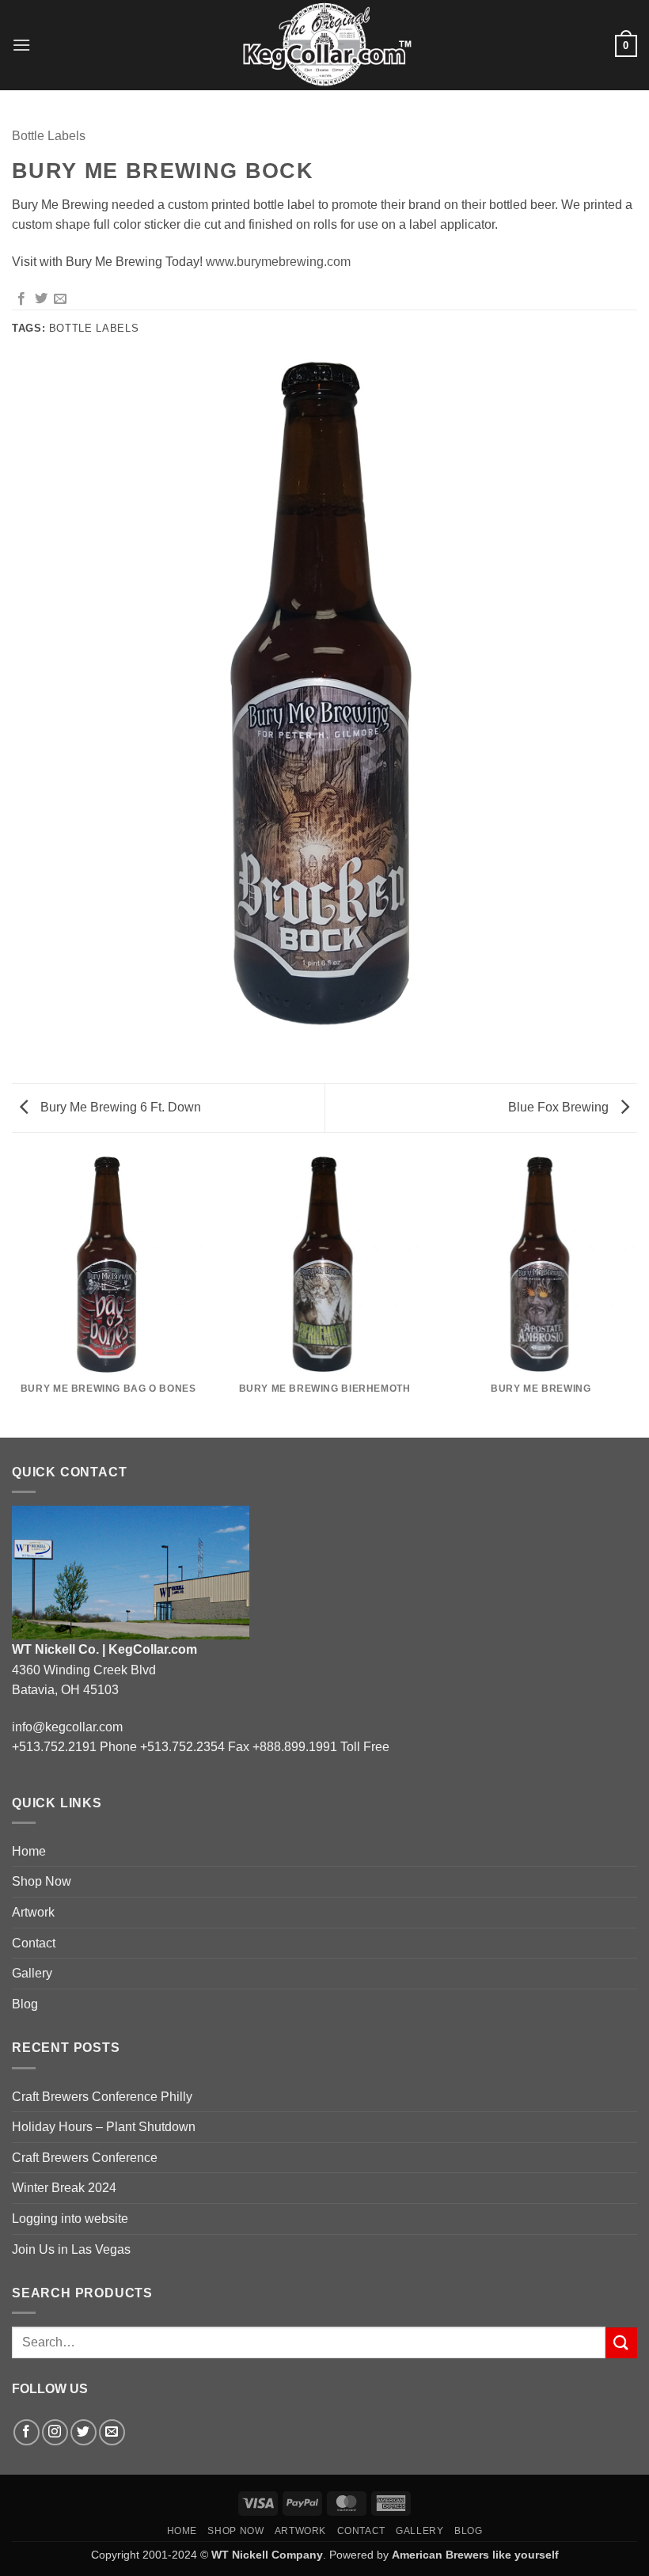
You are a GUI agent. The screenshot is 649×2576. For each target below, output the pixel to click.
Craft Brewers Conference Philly (102, 2097)
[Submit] (621, 2343)
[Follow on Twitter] (83, 2432)
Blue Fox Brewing (560, 1107)
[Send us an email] (112, 2432)
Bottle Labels (49, 136)
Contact (34, 1943)
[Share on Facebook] (21, 299)
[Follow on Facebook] (27, 2432)
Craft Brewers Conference (85, 2158)
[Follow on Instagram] (55, 2432)
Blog (25, 2004)
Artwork (33, 1912)
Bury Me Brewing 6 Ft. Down (119, 1107)
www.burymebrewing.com (278, 262)
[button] (21, 45)
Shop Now (42, 1881)
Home (29, 1851)
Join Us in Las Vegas (71, 2249)
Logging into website (70, 2219)
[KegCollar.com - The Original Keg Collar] (325, 45)
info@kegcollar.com (67, 1727)
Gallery (32, 1973)
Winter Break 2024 (64, 2188)
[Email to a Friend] (60, 299)
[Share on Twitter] (41, 299)
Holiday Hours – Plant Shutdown (104, 2127)
